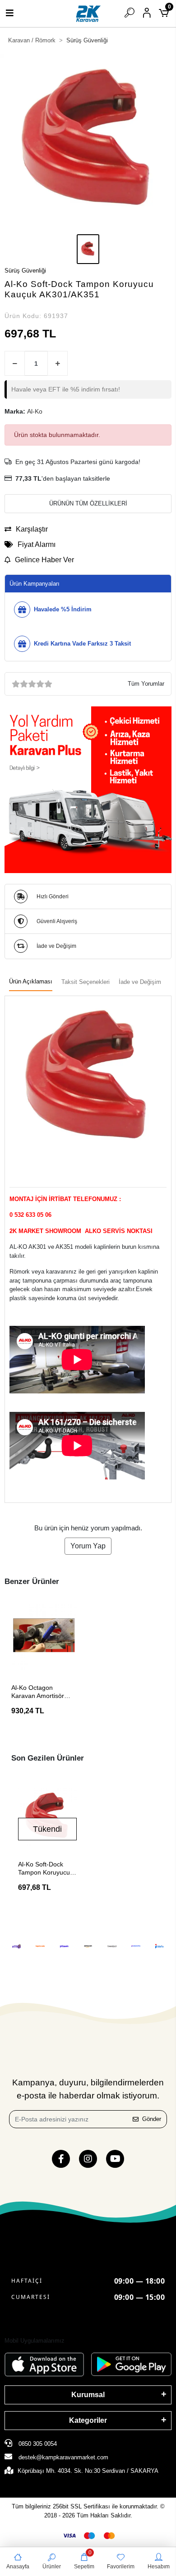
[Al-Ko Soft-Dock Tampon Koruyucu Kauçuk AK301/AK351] (47, 1817)
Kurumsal (88, 2395)
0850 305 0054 (37, 2444)
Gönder (152, 2119)
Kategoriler (88, 2420)
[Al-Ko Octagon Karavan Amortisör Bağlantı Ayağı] (44, 1637)
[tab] (31, 982)
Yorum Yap (88, 1546)
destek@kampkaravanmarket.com (63, 2457)
